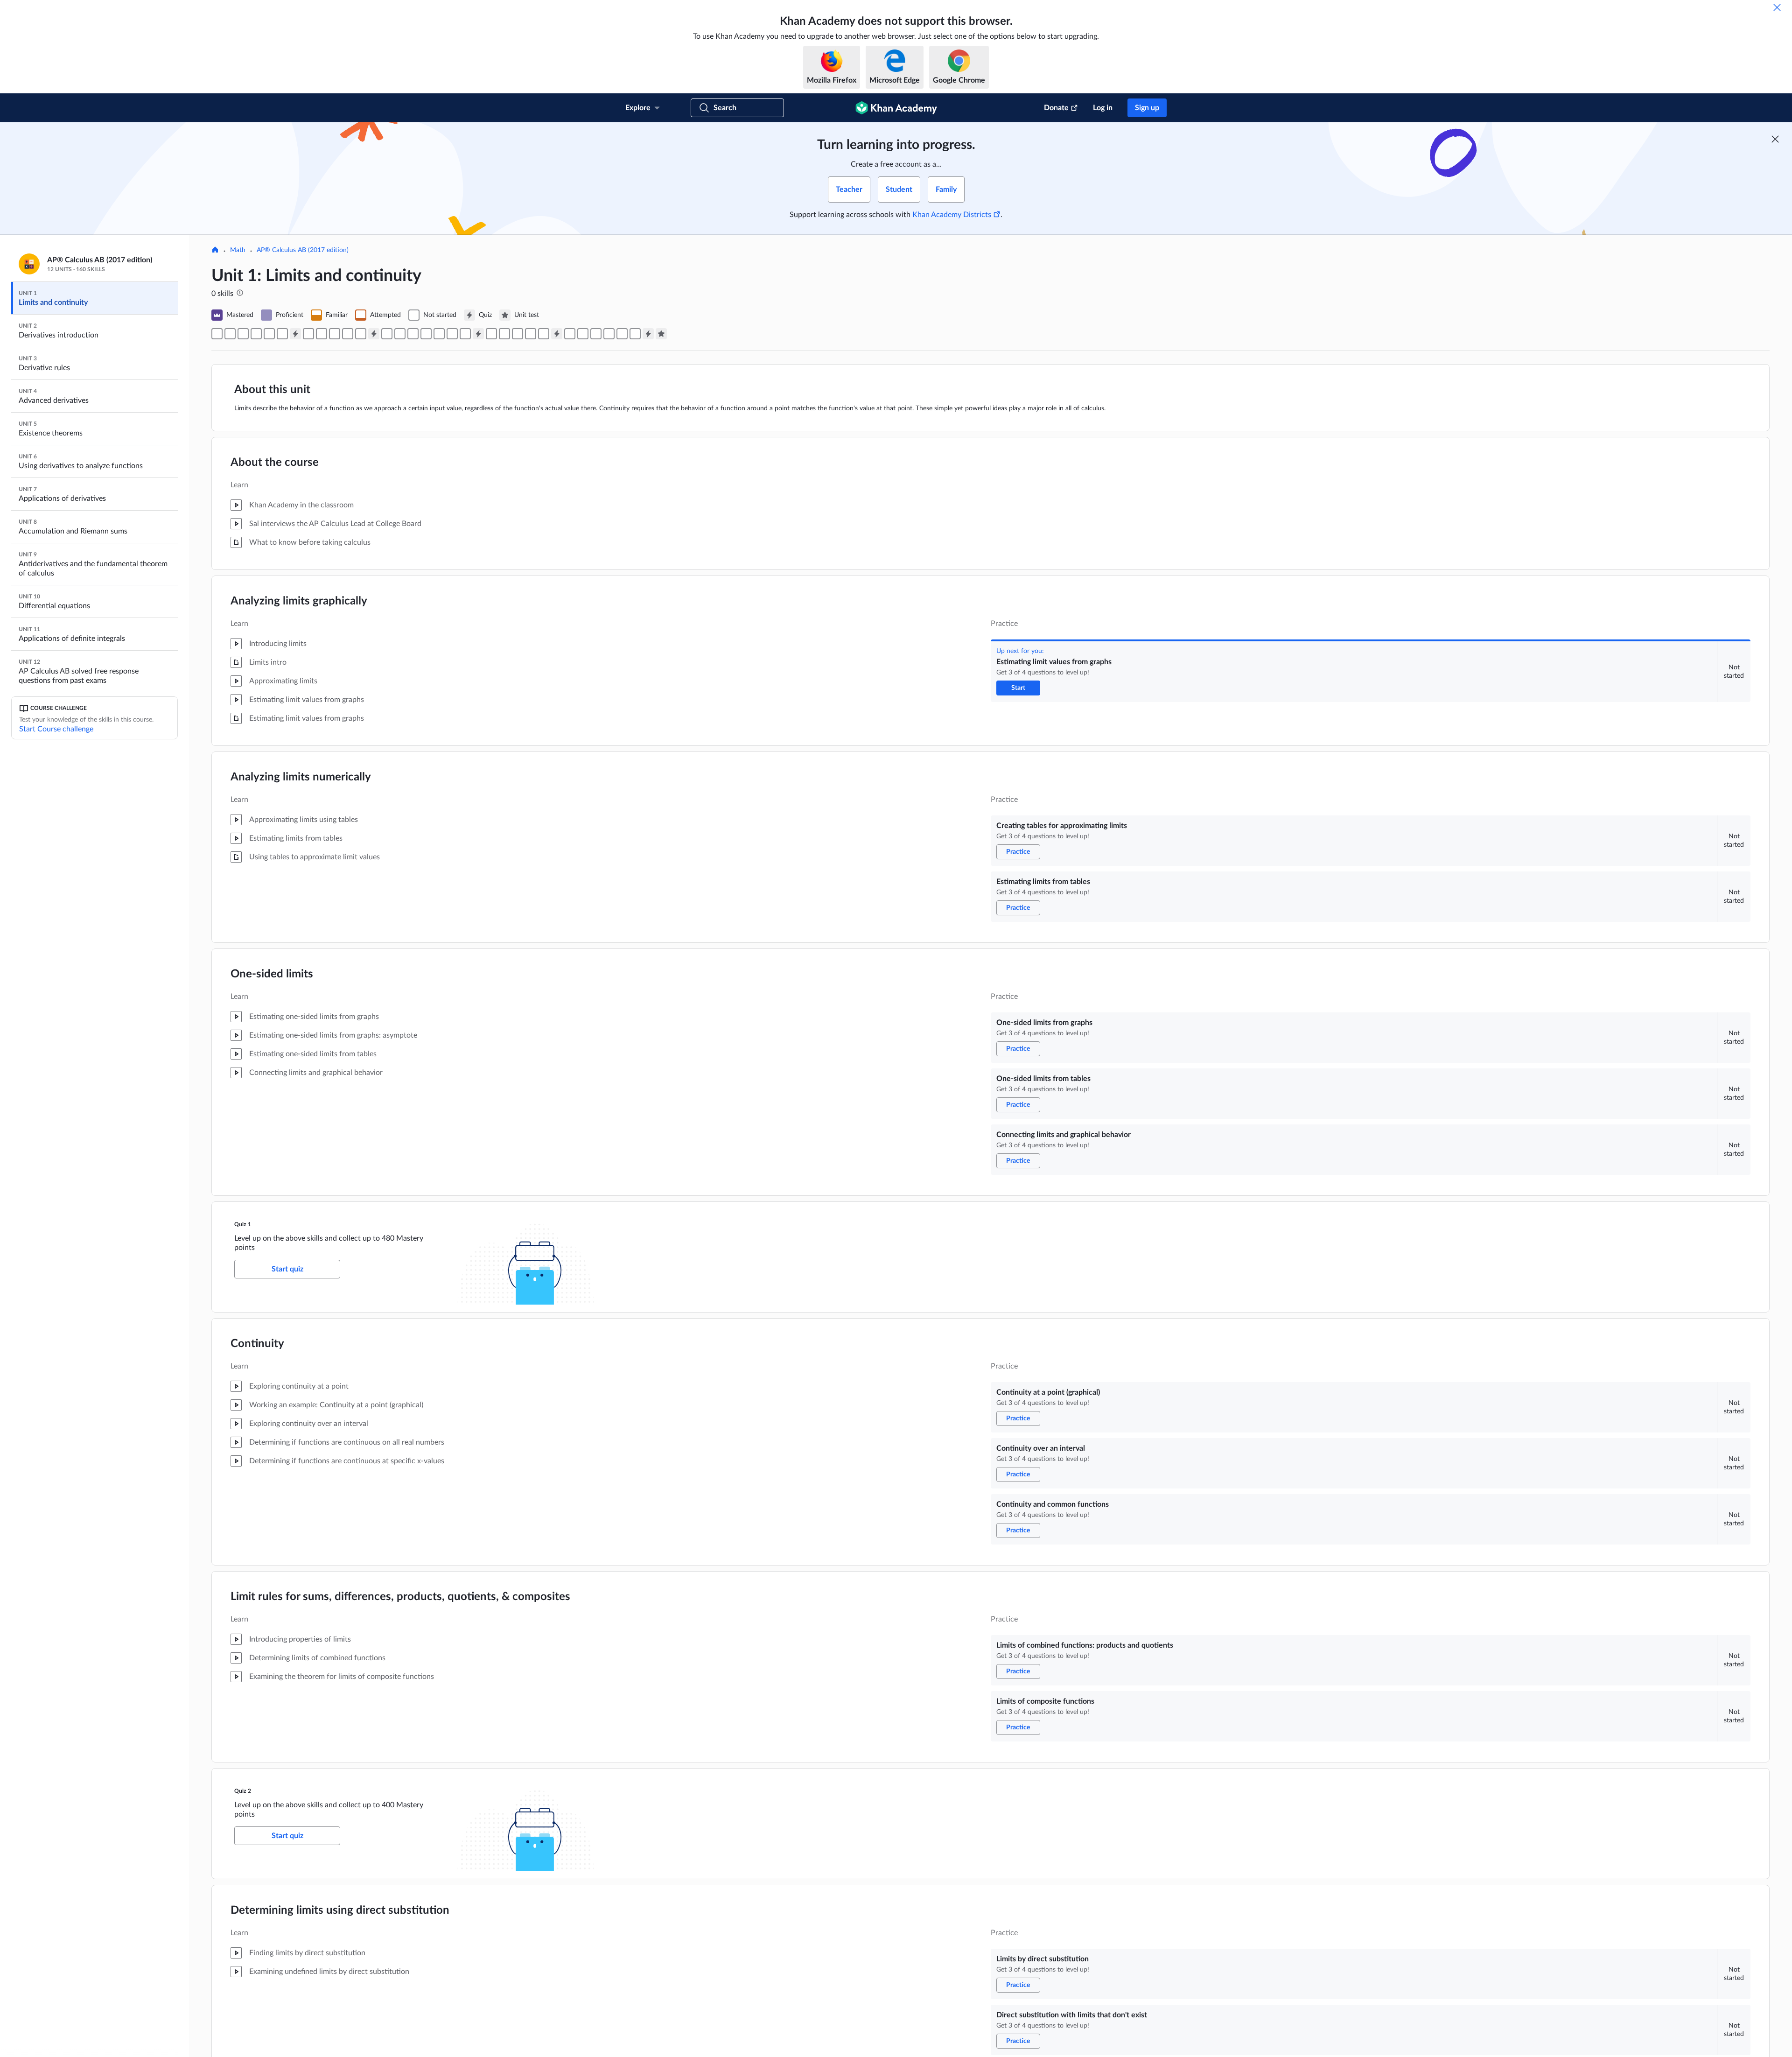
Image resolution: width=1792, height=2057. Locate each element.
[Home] (215, 251)
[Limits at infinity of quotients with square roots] (531, 334)
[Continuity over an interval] (322, 334)
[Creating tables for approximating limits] (230, 334)
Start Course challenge (56, 729)
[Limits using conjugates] (426, 334)
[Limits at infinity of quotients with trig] (544, 334)
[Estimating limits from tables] (243, 334)
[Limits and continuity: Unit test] (661, 334)
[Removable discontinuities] (596, 334)
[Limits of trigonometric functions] (439, 334)
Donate (1056, 108)
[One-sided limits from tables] (269, 334)
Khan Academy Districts (952, 215)
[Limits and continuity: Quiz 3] (478, 334)
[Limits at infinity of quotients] (518, 334)
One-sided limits (272, 974)
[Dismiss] (1777, 7)
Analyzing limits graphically (299, 601)
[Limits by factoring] (413, 334)
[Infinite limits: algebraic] (504, 334)
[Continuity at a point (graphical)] (308, 334)
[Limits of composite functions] (361, 334)
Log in (1103, 108)
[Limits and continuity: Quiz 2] (374, 334)
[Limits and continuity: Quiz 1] (295, 334)
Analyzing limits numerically (301, 777)
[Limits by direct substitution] (387, 334)
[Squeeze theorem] (465, 334)
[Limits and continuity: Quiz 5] (648, 334)
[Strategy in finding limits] (635, 334)
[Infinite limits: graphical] (491, 334)
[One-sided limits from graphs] (256, 334)
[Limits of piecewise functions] (583, 334)
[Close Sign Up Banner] (1775, 139)
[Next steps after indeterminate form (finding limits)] (622, 334)
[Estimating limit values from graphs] (217, 334)
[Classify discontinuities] (570, 334)
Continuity (257, 1344)
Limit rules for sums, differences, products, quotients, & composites (400, 1597)
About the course (275, 463)
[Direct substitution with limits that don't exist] (400, 334)
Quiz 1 (243, 1224)
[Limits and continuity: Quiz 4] (557, 334)
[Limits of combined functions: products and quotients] (348, 334)
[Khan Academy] (896, 108)
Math (238, 250)
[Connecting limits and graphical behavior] (282, 334)
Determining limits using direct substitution (340, 1910)
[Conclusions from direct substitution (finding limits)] (609, 334)
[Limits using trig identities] (452, 334)
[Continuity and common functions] (335, 334)
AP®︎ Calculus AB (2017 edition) (303, 250)
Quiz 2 (243, 1791)
